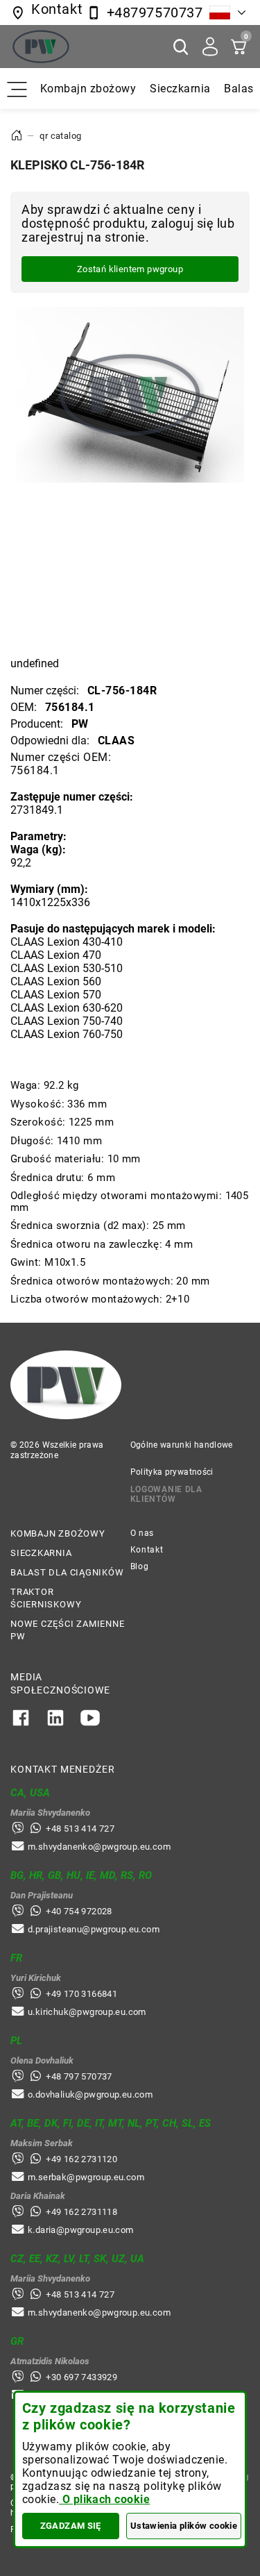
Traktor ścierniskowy (46, 1598)
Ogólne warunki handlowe (182, 1445)
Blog (140, 1566)
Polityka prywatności (172, 1472)
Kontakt (147, 1550)
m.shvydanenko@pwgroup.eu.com (99, 1847)
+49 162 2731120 (81, 2159)
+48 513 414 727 (80, 1829)
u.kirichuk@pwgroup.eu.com (87, 2012)
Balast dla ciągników (67, 1572)
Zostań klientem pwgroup (130, 269)
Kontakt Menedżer (62, 1769)
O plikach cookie (104, 2499)
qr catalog (60, 136)
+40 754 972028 (79, 1911)
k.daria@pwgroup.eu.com (81, 2230)
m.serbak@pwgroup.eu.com (86, 2177)
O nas (142, 1533)
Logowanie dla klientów (166, 1494)
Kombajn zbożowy (88, 89)
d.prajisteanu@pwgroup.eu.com (94, 1929)
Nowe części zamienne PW (68, 1630)
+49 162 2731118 (81, 2212)
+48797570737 (155, 12)
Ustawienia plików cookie (184, 2526)
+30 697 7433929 (81, 2377)
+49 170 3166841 (81, 1994)
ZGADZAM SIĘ (71, 2526)
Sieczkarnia (180, 89)
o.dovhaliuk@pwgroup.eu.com (90, 2094)
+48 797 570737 (79, 2076)
